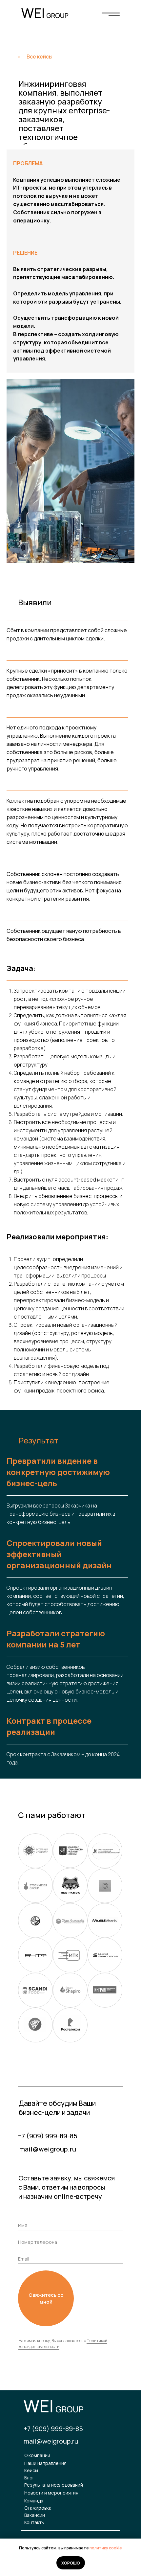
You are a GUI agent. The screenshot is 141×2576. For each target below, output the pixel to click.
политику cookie (106, 2548)
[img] (111, 14)
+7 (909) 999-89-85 (48, 2136)
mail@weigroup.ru (48, 2149)
